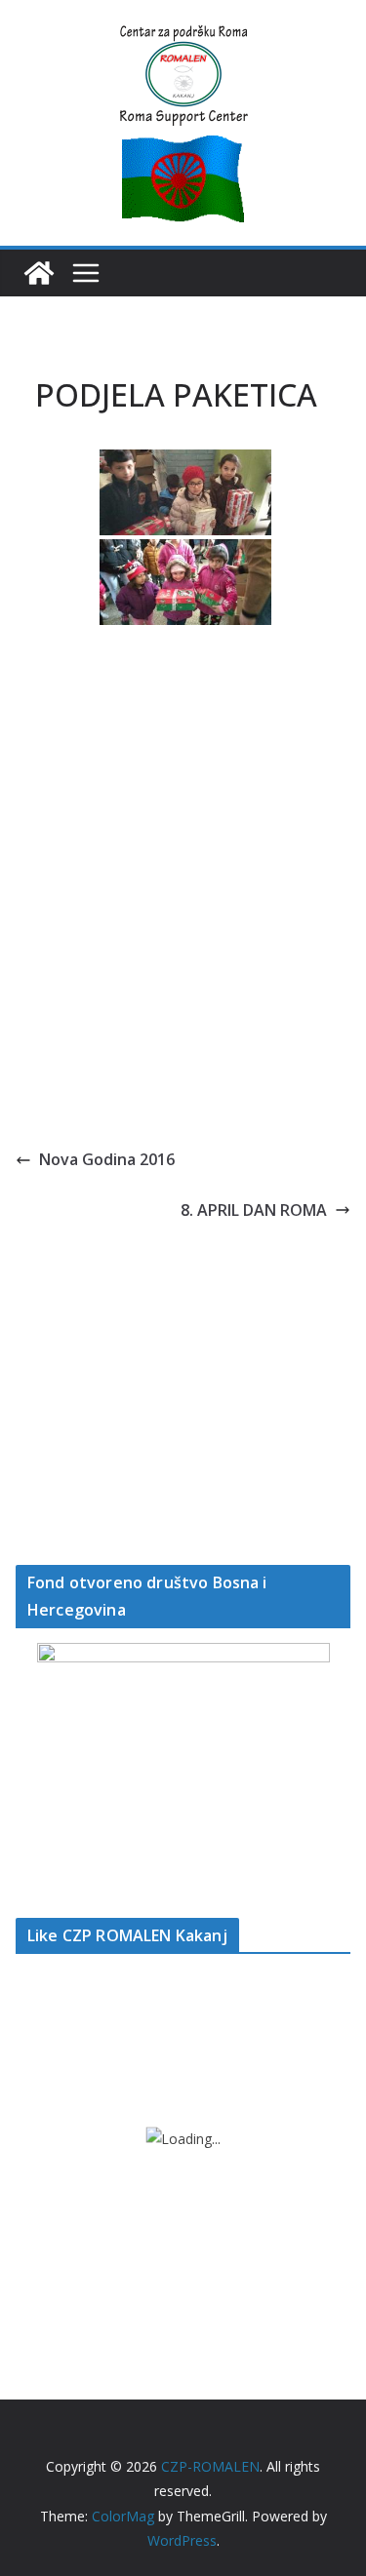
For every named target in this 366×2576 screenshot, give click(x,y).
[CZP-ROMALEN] (39, 273)
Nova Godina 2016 (107, 1159)
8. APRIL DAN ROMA (254, 1210)
